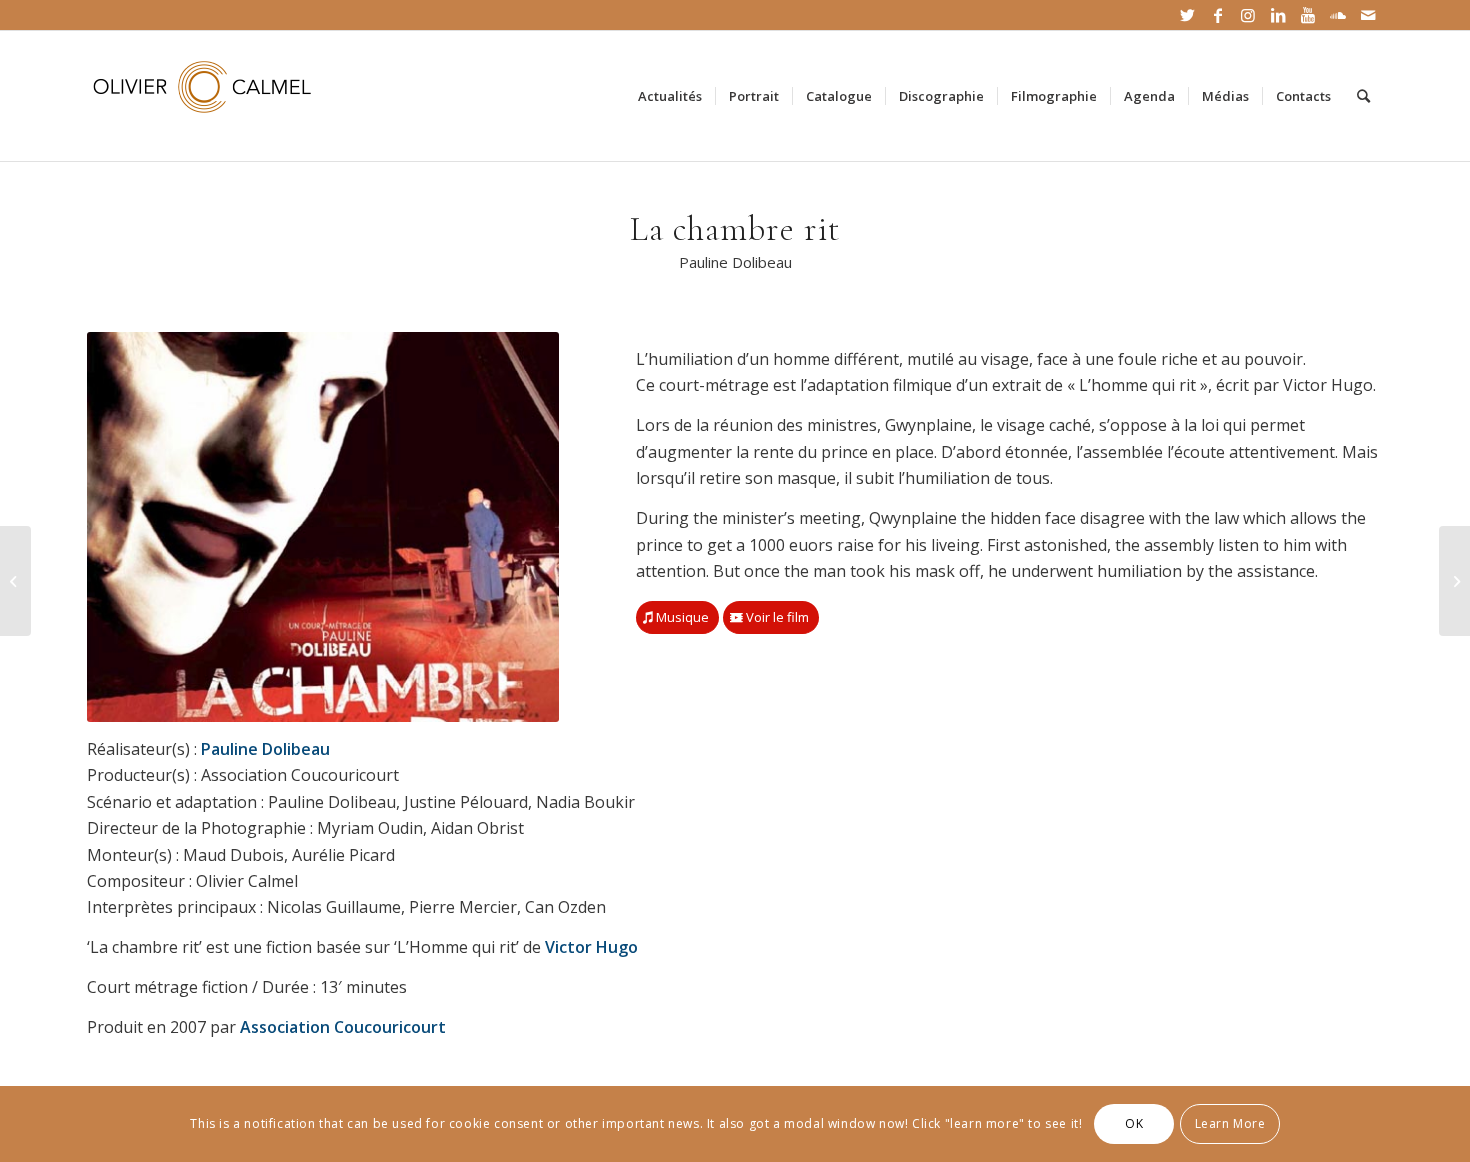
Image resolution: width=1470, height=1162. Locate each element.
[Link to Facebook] (1217, 15)
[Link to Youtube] (1307, 15)
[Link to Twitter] (1187, 15)
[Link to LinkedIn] (1277, 15)
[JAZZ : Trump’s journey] (1454, 581)
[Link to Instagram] (1247, 15)
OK (1134, 1123)
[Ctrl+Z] (15, 581)
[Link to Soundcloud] (1337, 15)
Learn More (1230, 1123)
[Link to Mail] (1368, 15)
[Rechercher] (1363, 96)
